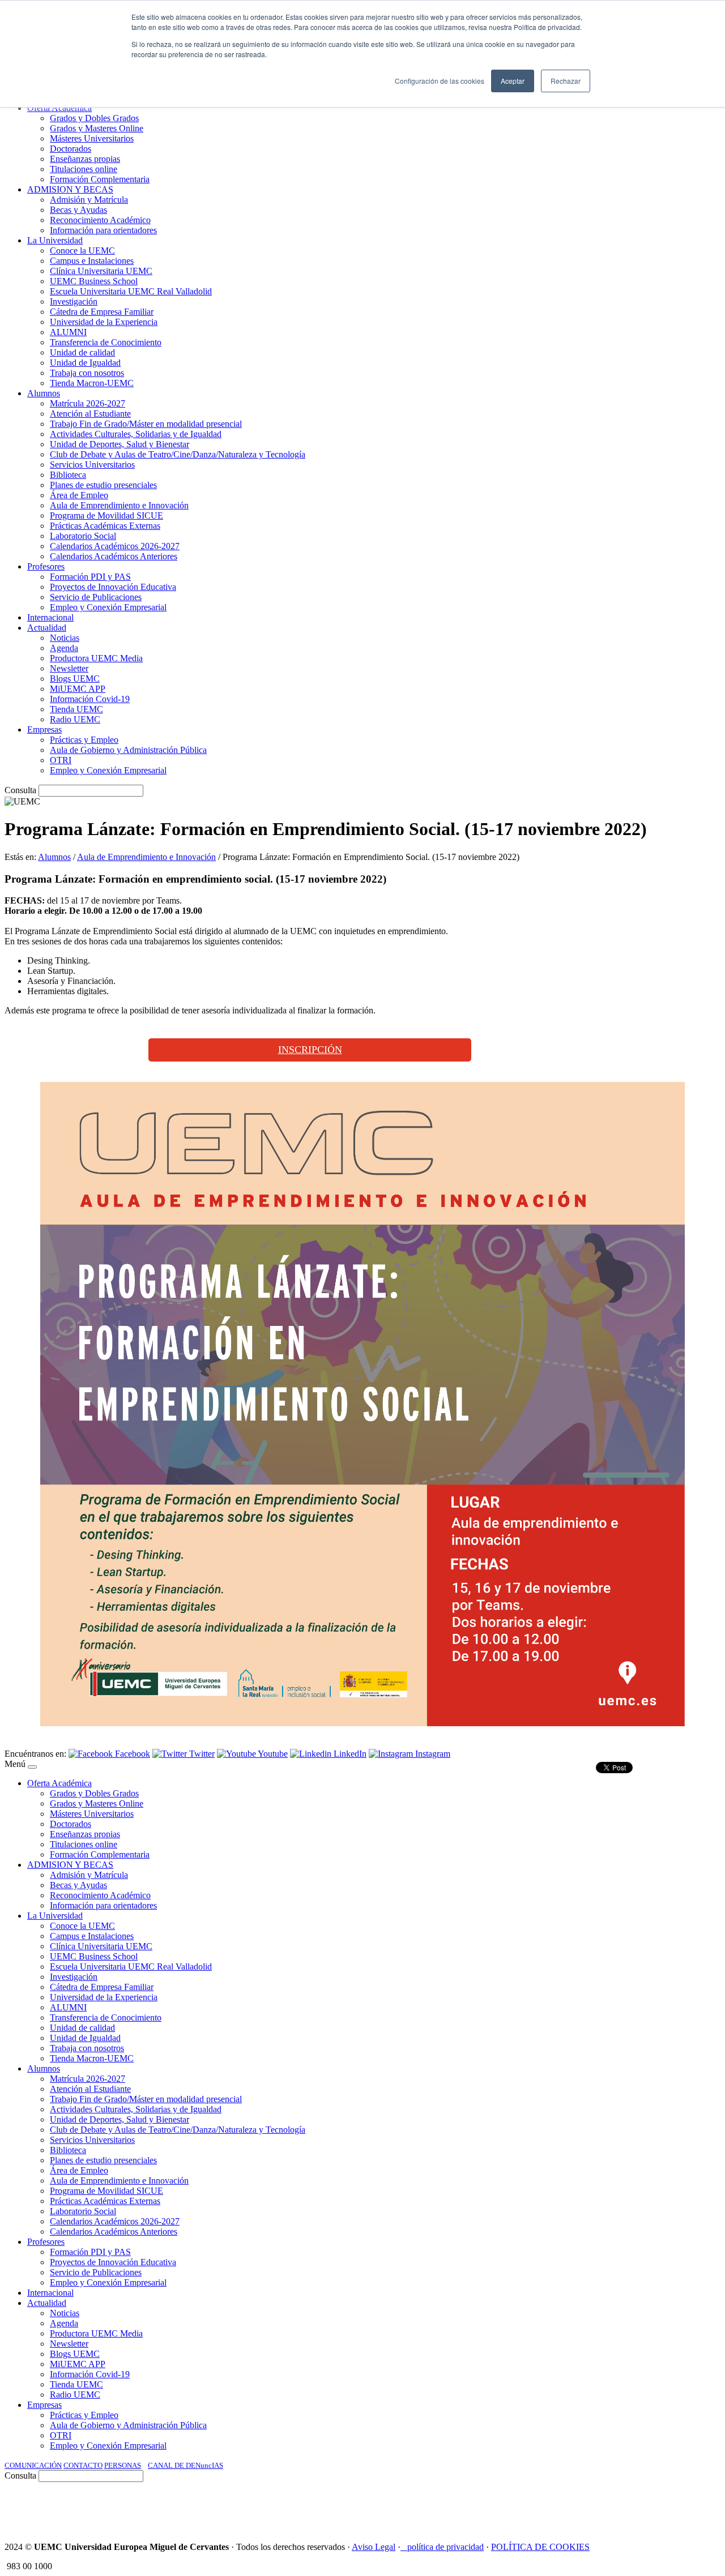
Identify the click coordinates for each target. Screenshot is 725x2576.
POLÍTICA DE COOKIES (540, 2547)
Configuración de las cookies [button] (440, 81)
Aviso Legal (374, 2547)
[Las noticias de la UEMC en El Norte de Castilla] (378, 2507)
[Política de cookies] (404, 2547)
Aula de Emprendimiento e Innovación (146, 857)
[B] (32, 1767)
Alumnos (54, 857)
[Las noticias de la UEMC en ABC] (489, 2507)
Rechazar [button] (566, 81)
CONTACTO (83, 2465)
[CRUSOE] (647, 2507)
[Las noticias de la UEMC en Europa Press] (602, 2507)
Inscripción (310, 1050)
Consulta (20, 790)
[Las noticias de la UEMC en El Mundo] (538, 2507)
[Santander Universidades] (692, 2507)
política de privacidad (445, 2547)
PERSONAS (123, 2465)
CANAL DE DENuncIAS (185, 2465)
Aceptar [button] (513, 81)
